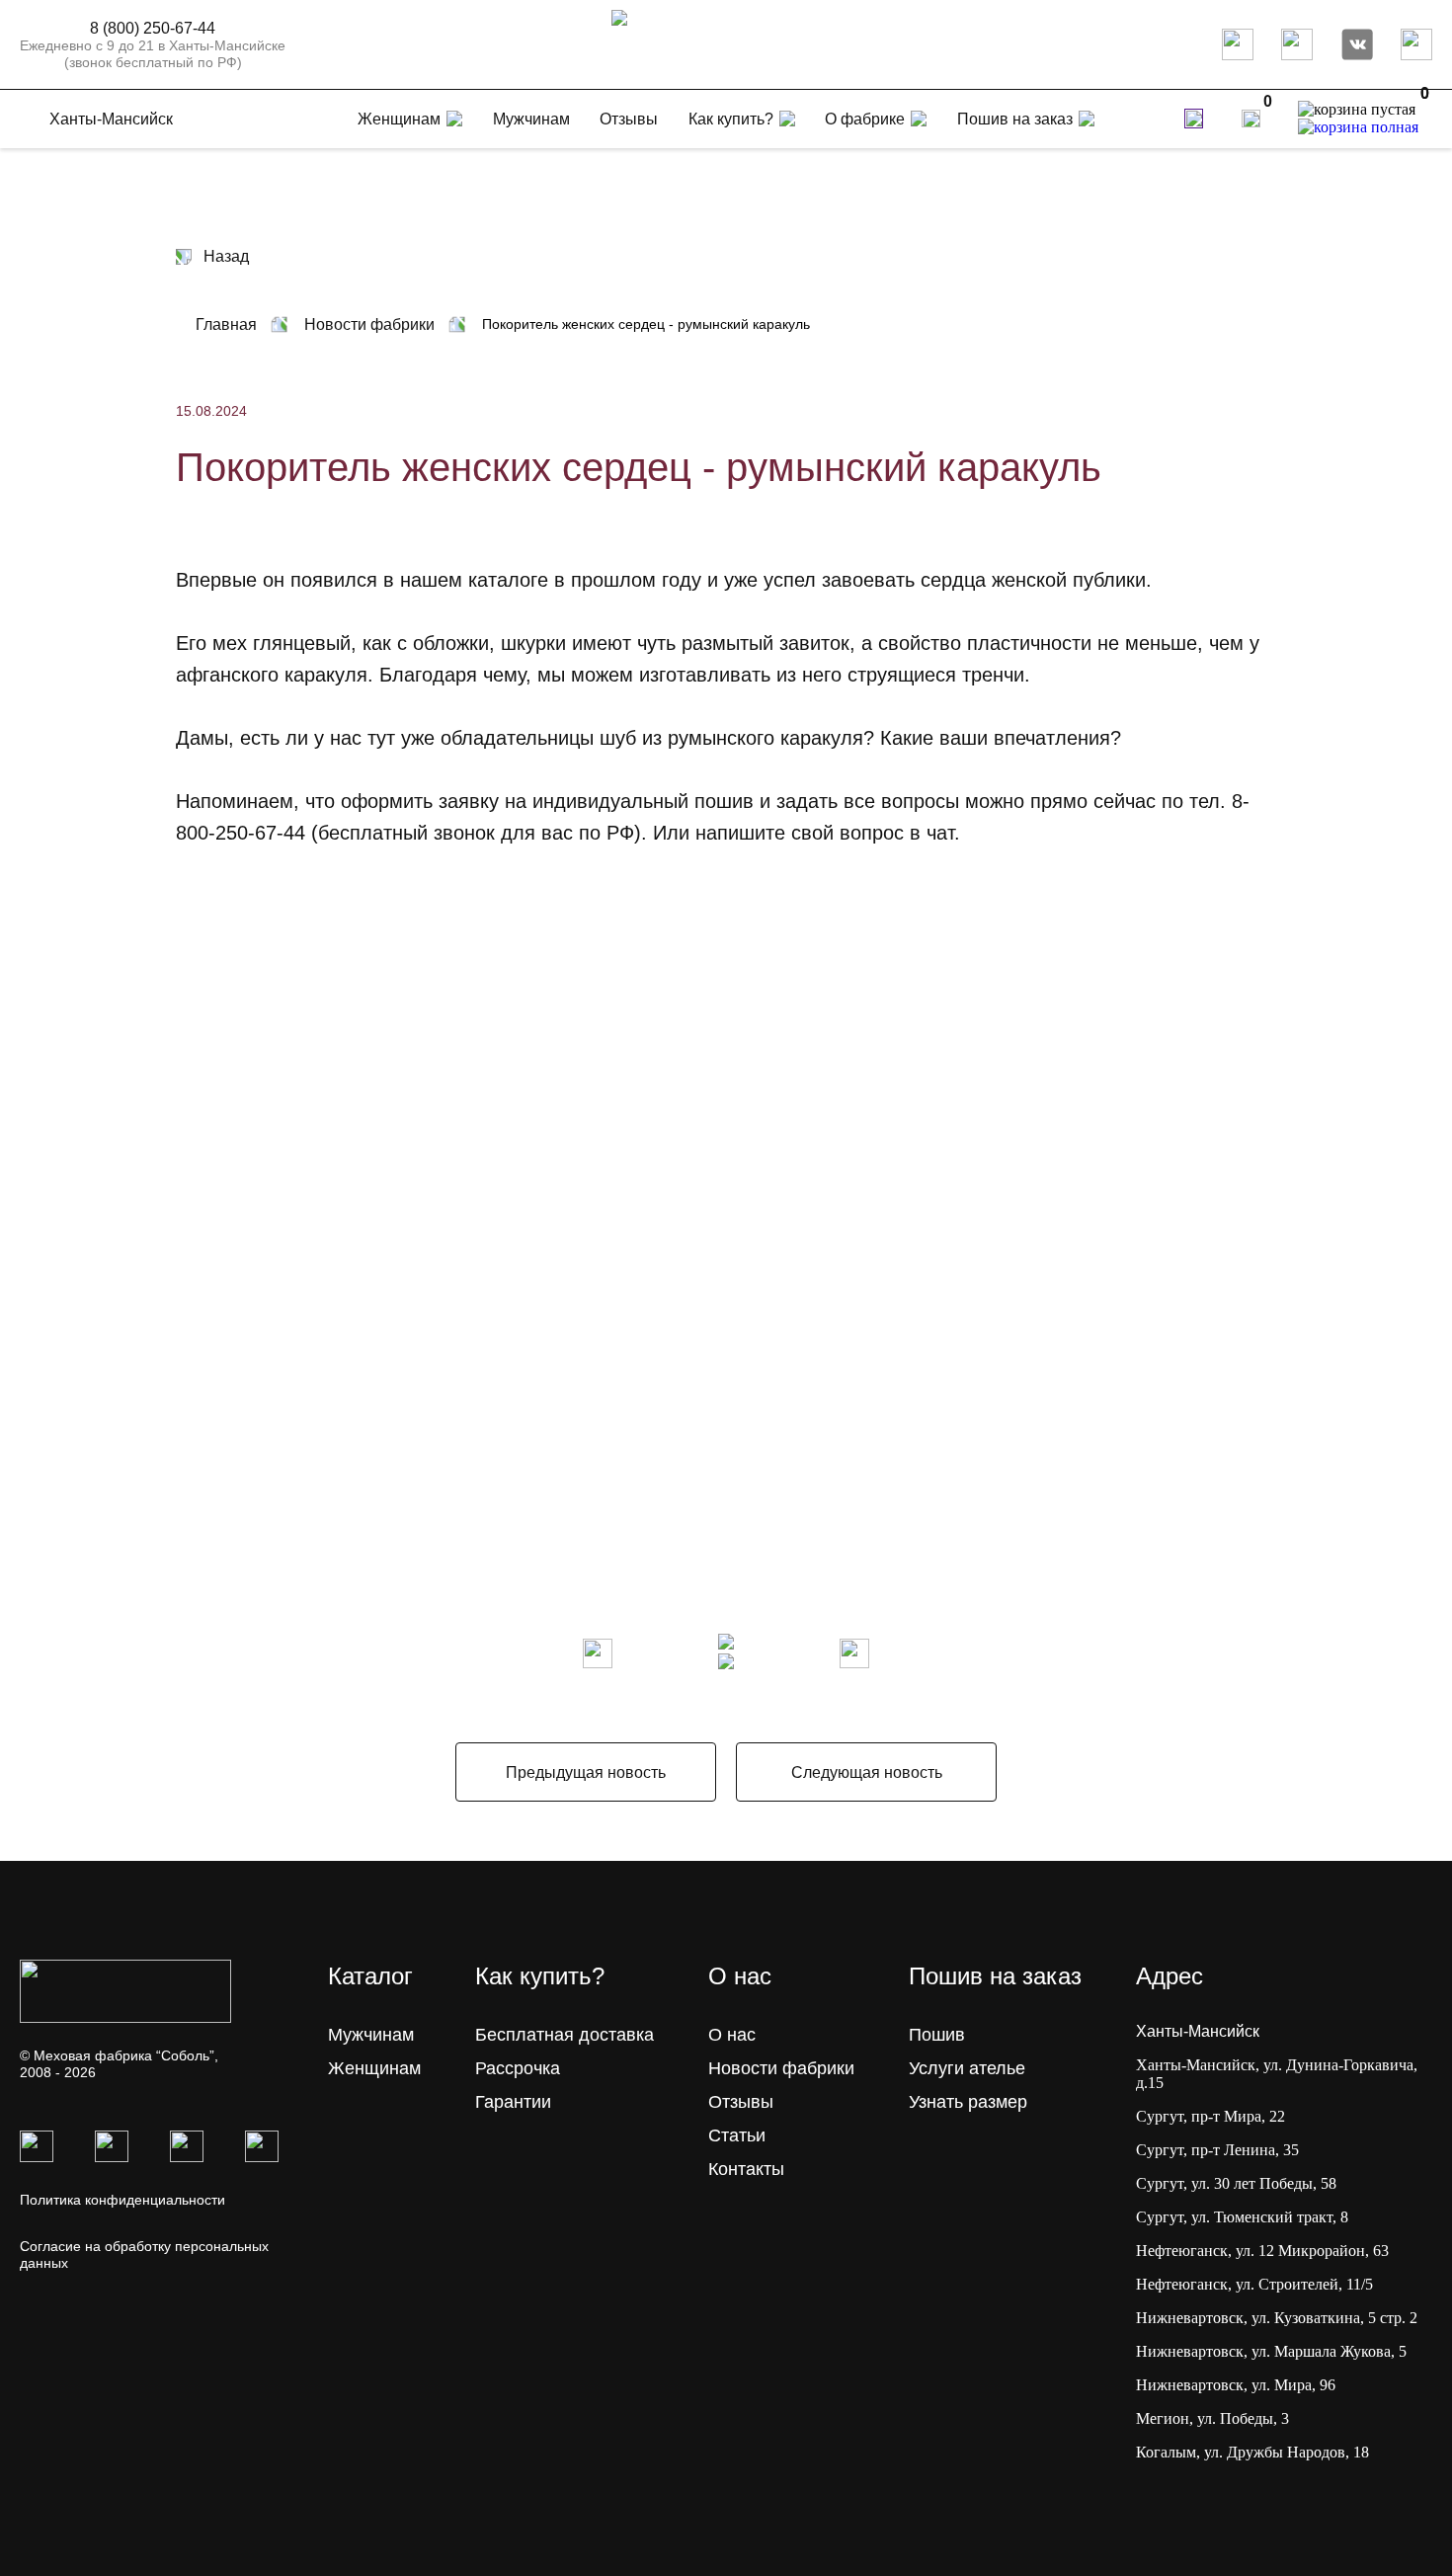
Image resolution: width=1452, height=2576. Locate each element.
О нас (732, 2035)
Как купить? (731, 119)
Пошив (937, 2035)
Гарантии (513, 2102)
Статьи (737, 2135)
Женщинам (374, 2068)
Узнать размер (968, 2102)
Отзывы (741, 2102)
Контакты (746, 2169)
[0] (1251, 119)
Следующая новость (867, 1772)
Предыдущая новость (586, 1772)
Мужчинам (371, 2035)
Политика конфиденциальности (122, 2200)
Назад (226, 256)
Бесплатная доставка (565, 2035)
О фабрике (865, 119)
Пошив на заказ (1015, 119)
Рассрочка (518, 2068)
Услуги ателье (967, 2068)
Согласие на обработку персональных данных (144, 2254)
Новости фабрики (781, 2068)
